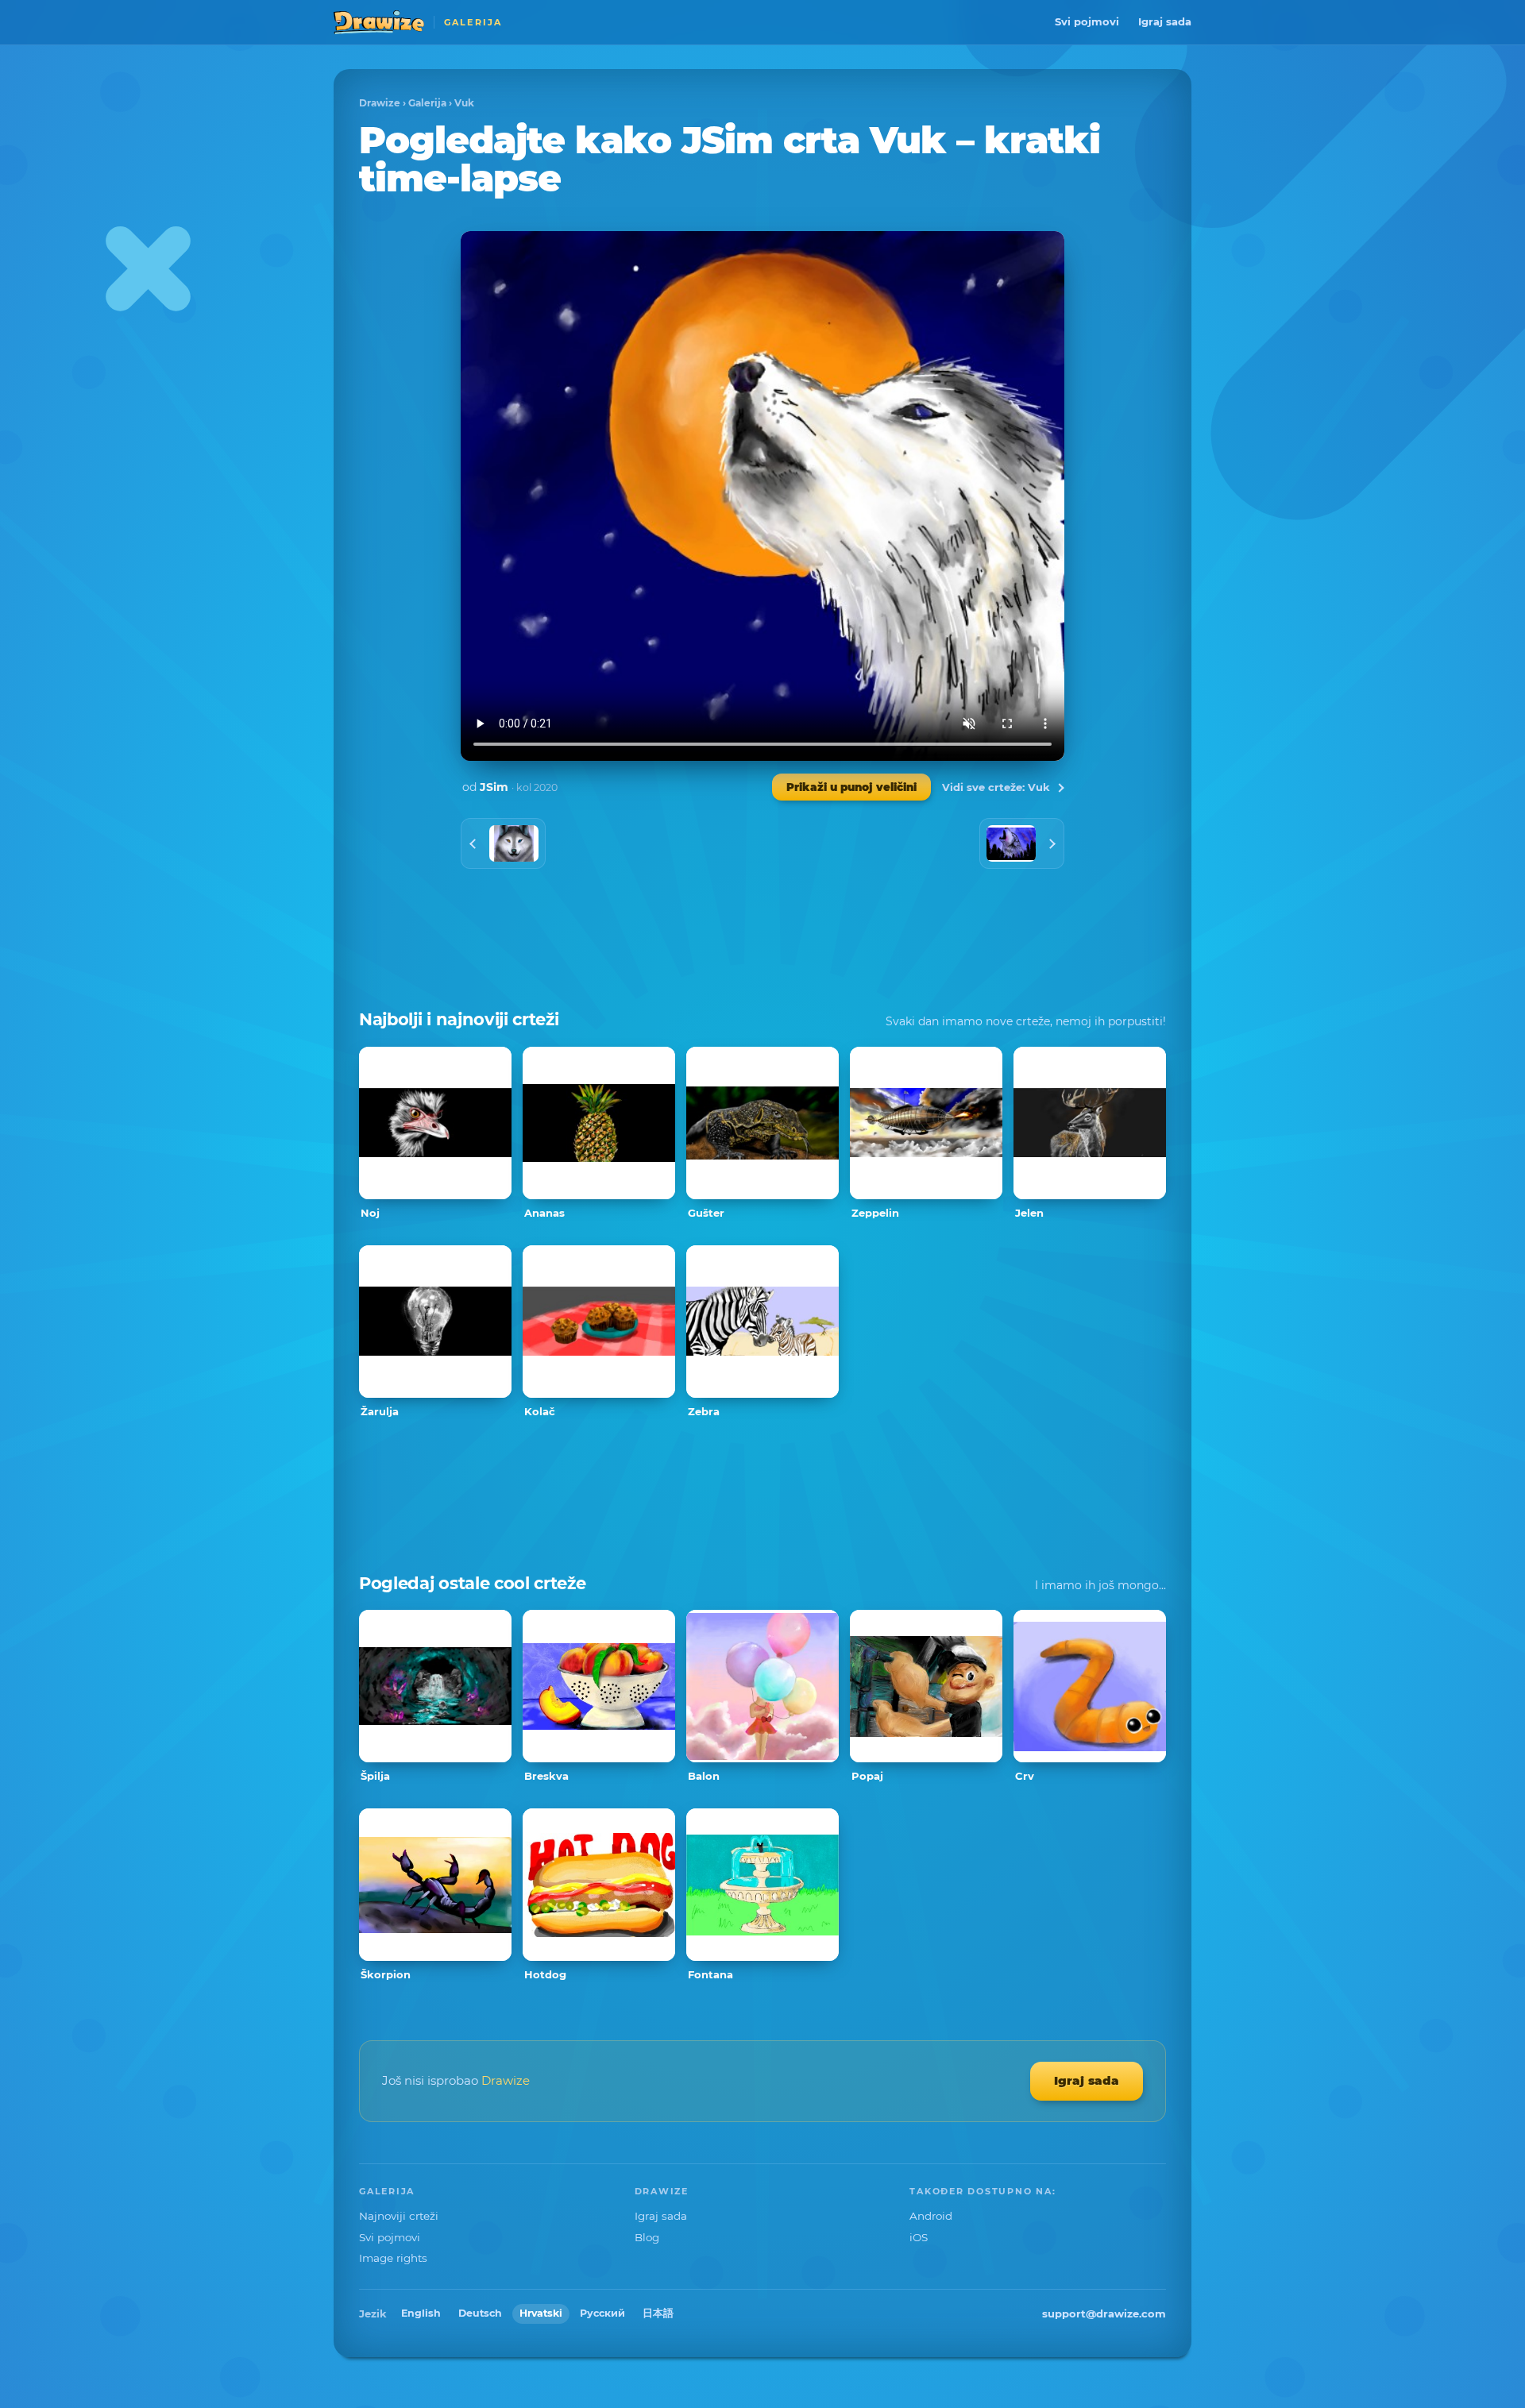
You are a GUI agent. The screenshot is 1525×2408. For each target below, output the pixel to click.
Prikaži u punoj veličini (851, 787)
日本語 (658, 2313)
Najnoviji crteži (399, 2216)
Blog (647, 2237)
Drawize (380, 103)
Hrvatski (541, 2313)
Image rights (393, 2258)
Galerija (427, 103)
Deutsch (480, 2313)
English (421, 2313)
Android (931, 2216)
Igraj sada (1165, 21)
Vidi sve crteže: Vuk (996, 787)
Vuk (464, 103)
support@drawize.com (1104, 2313)
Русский (602, 2313)
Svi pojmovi (1087, 21)
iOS (919, 2237)
